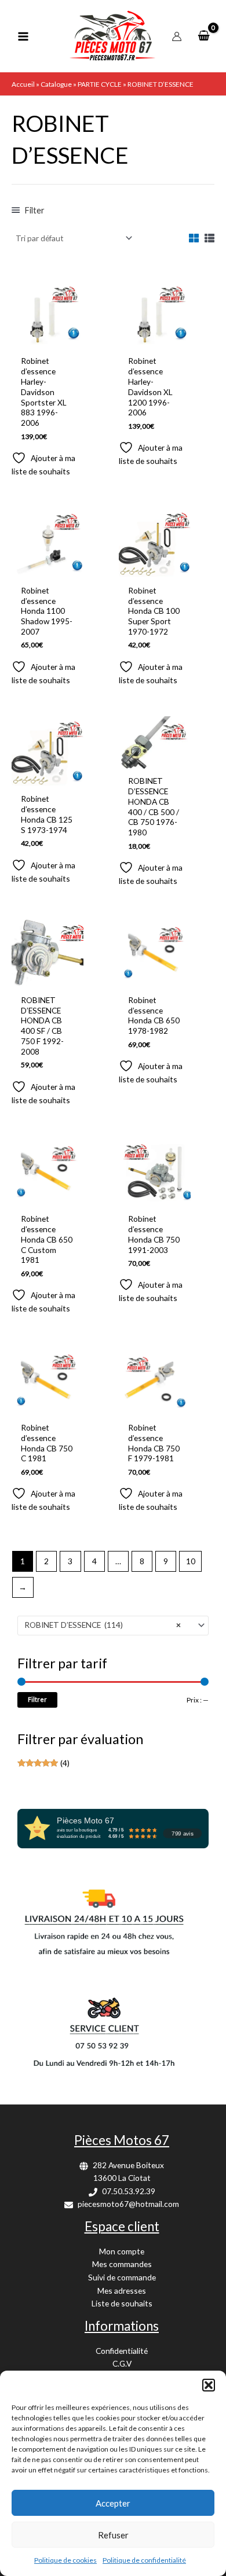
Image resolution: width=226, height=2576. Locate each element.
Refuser (113, 2535)
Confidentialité (122, 2351)
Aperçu (48, 340)
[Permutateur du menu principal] (23, 36)
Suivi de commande (122, 2277)
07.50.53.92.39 (129, 2191)
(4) (43, 1764)
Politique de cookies (65, 2560)
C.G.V (122, 2363)
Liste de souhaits (122, 2303)
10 (191, 1561)
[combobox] (113, 1626)
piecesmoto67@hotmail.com (128, 2204)
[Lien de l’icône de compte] (177, 36)
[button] (209, 2385)
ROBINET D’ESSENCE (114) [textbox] (103, 1625)
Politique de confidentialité (144, 2560)
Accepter (113, 2503)
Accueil (23, 84)
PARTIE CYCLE (100, 84)
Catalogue (56, 84)
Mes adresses (122, 2291)
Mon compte (122, 2251)
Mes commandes (122, 2264)
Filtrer (37, 1699)
